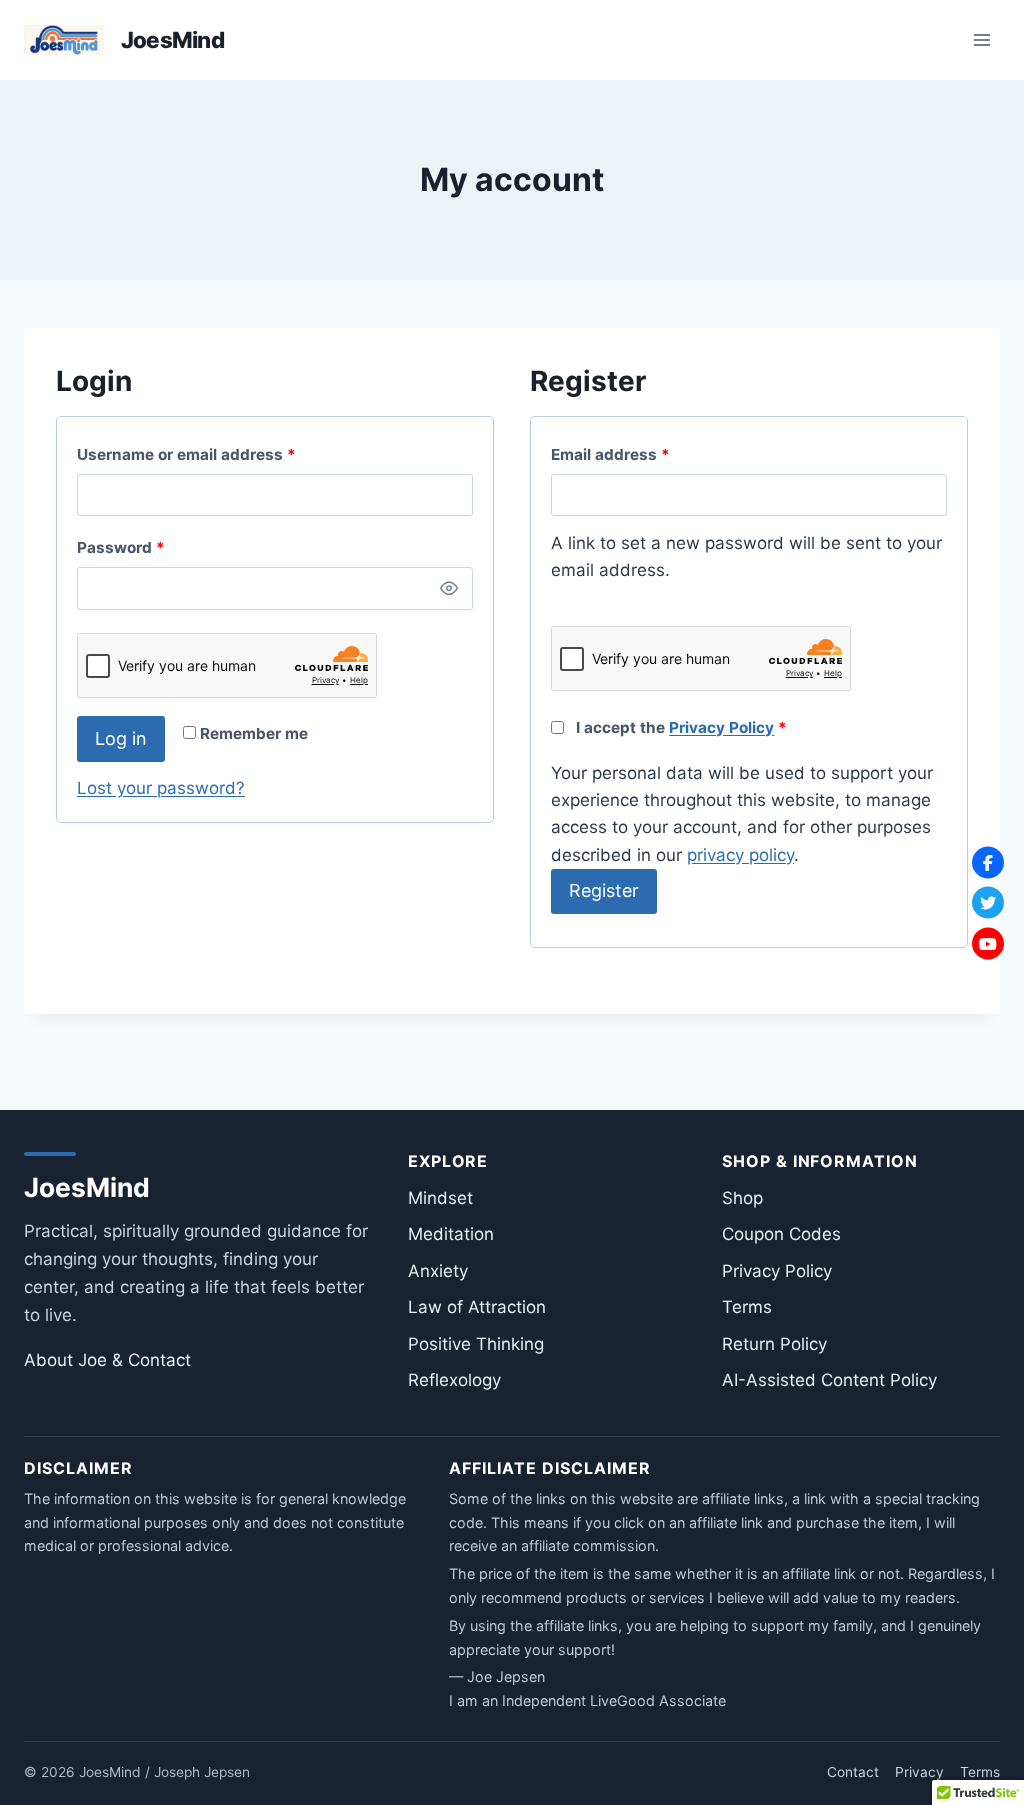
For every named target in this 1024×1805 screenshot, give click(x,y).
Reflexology (454, 1380)
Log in (121, 738)
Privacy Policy (721, 727)
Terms (747, 1307)
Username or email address (220, 454)
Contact (853, 1772)
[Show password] (450, 588)
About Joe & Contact (107, 1360)
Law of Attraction (477, 1307)
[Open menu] (981, 39)
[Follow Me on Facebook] (988, 862)
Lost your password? (161, 788)
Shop (742, 1198)
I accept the (679, 727)
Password (154, 547)
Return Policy (774, 1344)
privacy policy (740, 855)
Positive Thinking (476, 1344)
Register (604, 890)
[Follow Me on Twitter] (988, 903)
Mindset (440, 1198)
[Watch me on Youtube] (988, 943)
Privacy (919, 1772)
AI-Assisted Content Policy (829, 1380)
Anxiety (438, 1271)
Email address (644, 454)
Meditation (451, 1234)
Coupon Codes (781, 1234)
